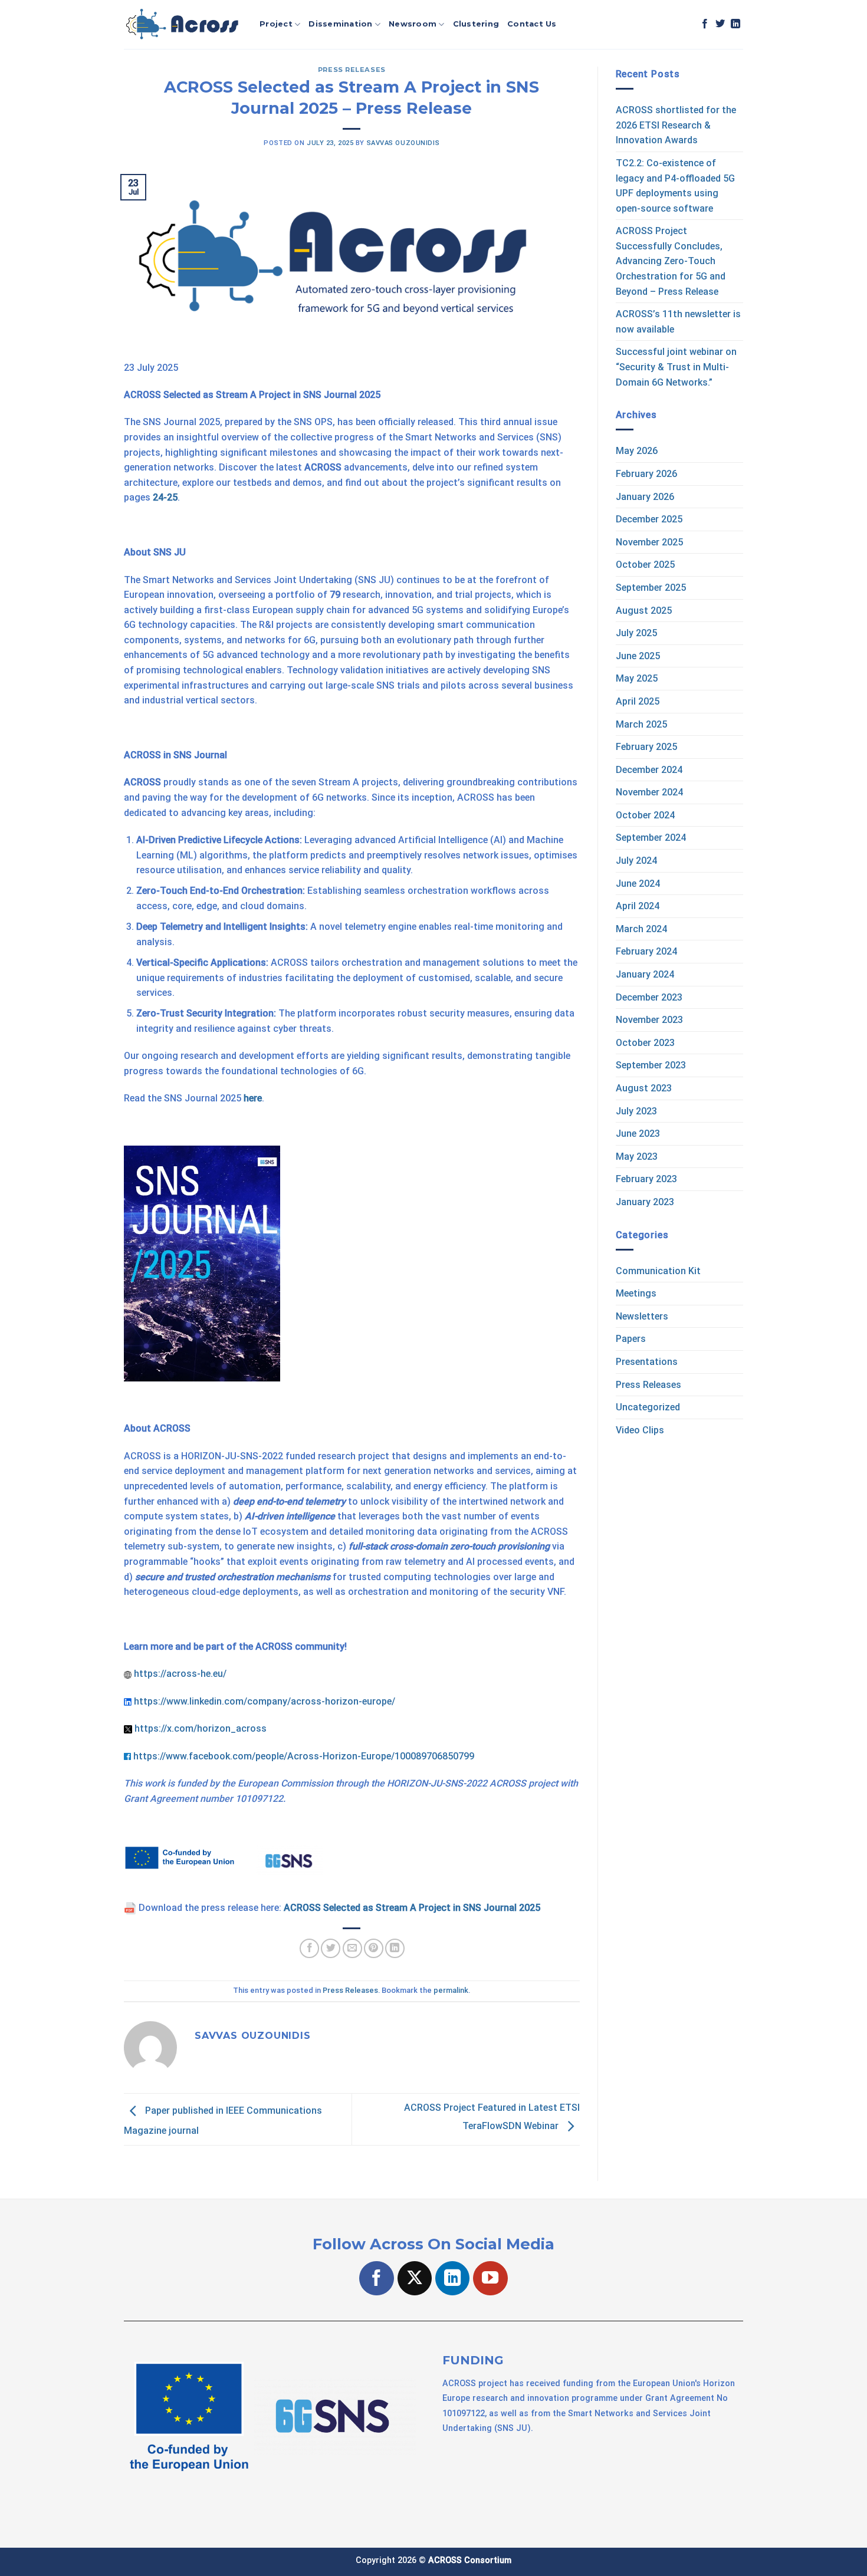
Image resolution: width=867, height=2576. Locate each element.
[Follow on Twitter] (720, 24)
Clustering (476, 24)
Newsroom (413, 24)
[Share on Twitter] (331, 1948)
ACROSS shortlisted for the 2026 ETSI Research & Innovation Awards (676, 125)
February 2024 (646, 951)
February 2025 (646, 747)
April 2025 (638, 701)
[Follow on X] (415, 2279)
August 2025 (644, 611)
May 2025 (637, 678)
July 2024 (636, 861)
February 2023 (646, 1179)
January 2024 (645, 974)
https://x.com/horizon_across (201, 1728)
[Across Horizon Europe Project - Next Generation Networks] (183, 25)
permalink (451, 1990)
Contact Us (532, 24)
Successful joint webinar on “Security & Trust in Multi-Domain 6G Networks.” (676, 367)
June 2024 (638, 884)
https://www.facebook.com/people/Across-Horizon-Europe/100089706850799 (304, 1756)
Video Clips (640, 1430)
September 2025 (651, 588)
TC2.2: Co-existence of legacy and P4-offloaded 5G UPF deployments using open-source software (675, 186)
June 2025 (638, 656)
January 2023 (645, 1202)
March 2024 (641, 929)
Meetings (636, 1293)
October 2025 (645, 565)
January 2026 (645, 497)
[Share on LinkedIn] (395, 1948)
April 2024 (638, 906)
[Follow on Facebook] (705, 24)
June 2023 (638, 1134)
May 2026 (637, 451)
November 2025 (649, 542)
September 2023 (651, 1065)
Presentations (647, 1362)
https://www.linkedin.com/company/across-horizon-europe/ (265, 1701)
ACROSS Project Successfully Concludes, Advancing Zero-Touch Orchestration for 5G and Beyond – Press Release (671, 261)
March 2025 (641, 724)
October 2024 (645, 815)
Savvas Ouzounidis (403, 143)
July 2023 (636, 1111)
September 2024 (651, 838)
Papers (631, 1339)
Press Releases (352, 70)
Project (276, 24)
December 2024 (649, 770)
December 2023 (649, 997)
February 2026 (646, 474)
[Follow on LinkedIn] (735, 24)
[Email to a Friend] (352, 1948)
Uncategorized (648, 1407)
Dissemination (340, 24)
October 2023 (645, 1043)
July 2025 (636, 633)
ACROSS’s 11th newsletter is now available (678, 322)
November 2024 (649, 792)
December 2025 (649, 519)
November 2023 (649, 1020)
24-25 (165, 497)
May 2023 (637, 1157)
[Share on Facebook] (309, 1948)
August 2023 (644, 1088)
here (253, 1098)
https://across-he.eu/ (180, 1674)
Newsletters (642, 1316)
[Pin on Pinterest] (374, 1948)
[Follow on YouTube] (490, 2279)
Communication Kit (658, 1271)
